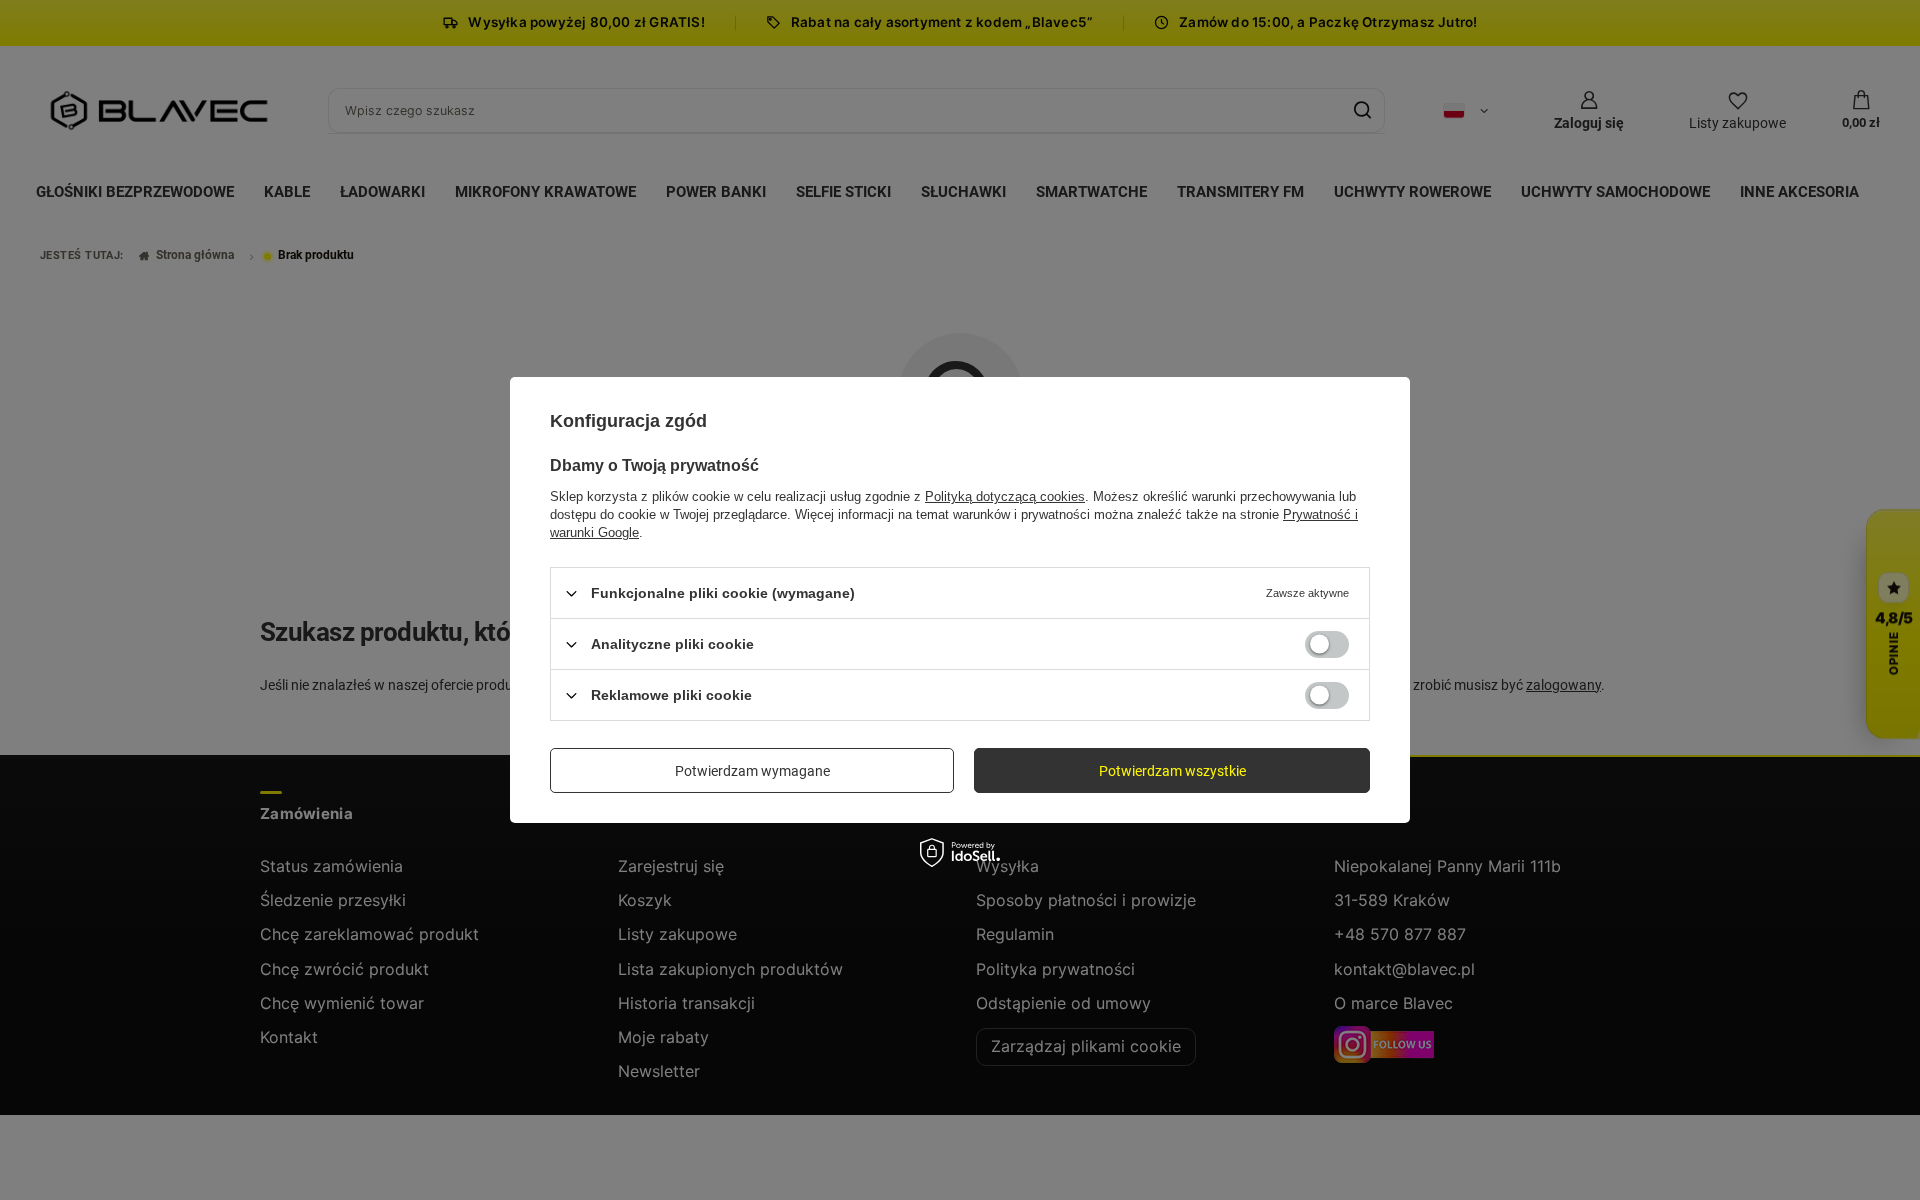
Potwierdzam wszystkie (1172, 770)
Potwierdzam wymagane (752, 770)
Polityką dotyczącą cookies (1005, 496)
